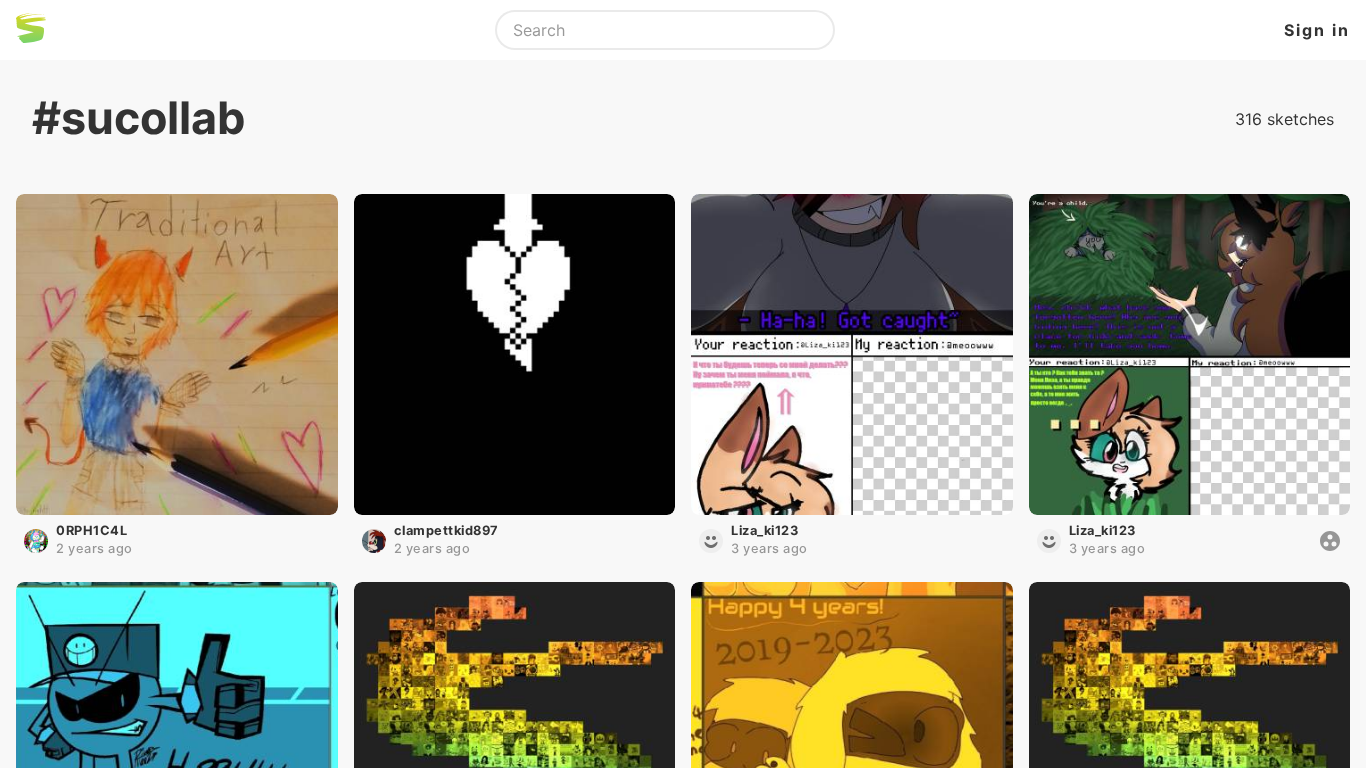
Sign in (1317, 30)
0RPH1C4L (91, 530)
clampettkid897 (446, 530)
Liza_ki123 (764, 530)
